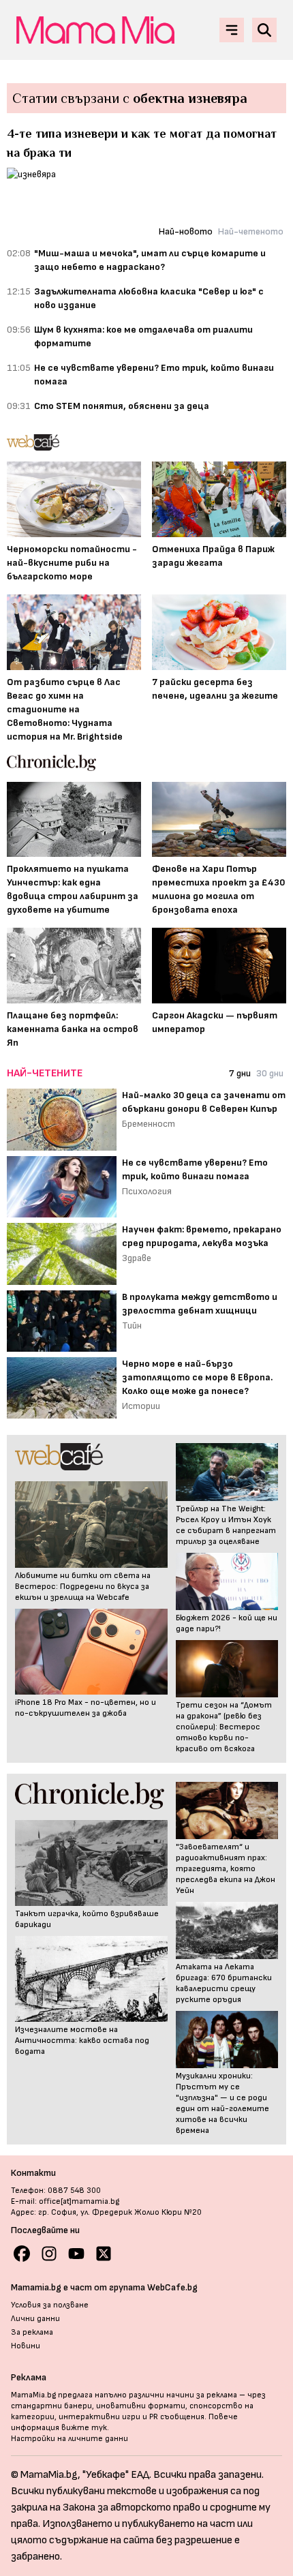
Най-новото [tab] (186, 231)
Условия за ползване (50, 2305)
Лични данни (35, 2319)
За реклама (32, 2332)
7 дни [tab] (240, 1073)
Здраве (137, 1258)
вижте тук (84, 2428)
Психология (147, 1191)
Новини (26, 2346)
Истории (141, 1406)
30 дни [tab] (270, 1073)
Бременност (149, 1124)
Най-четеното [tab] (251, 231)
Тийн (132, 1325)
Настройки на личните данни (70, 2439)
